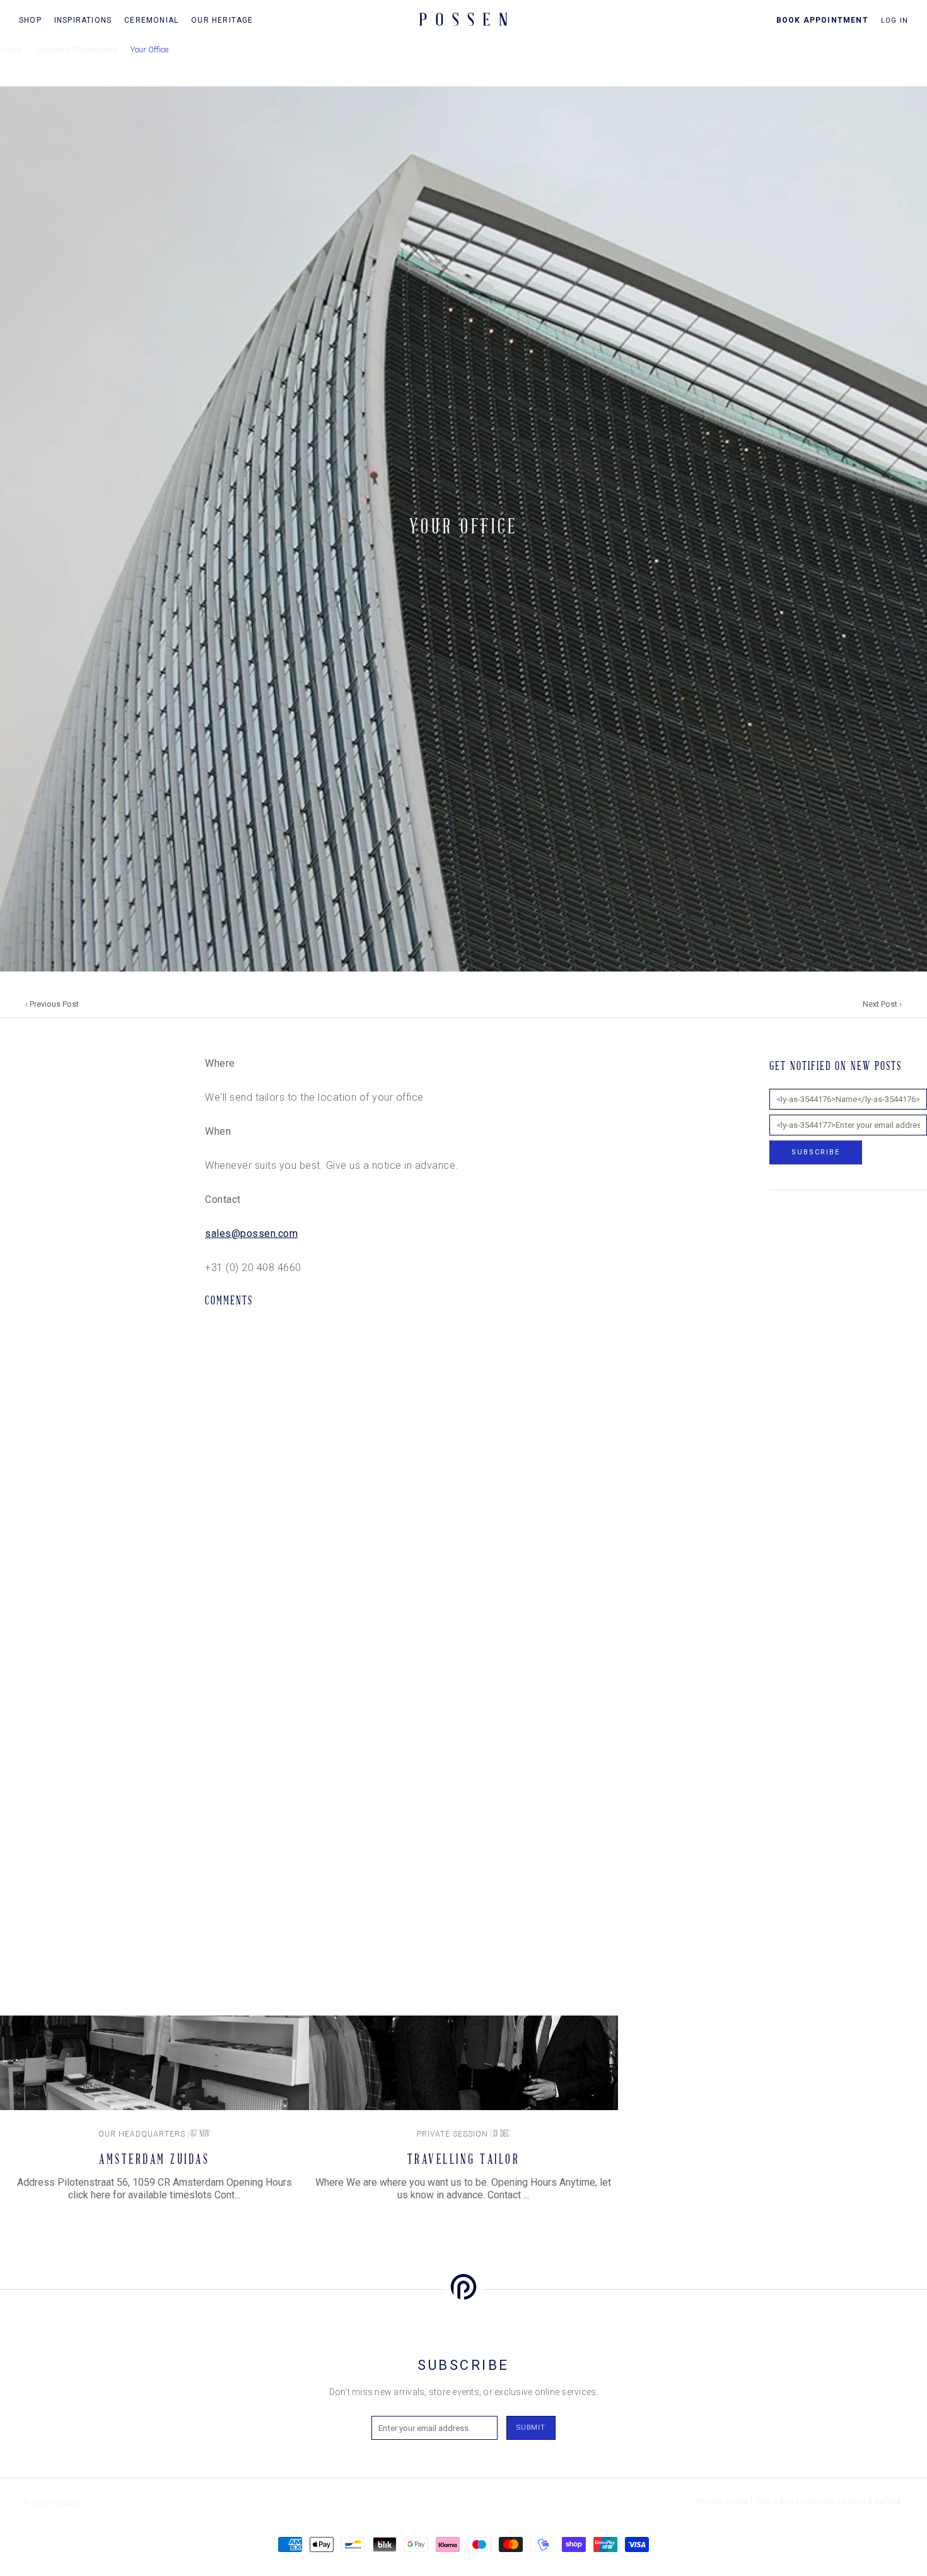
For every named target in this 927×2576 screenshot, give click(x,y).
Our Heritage (222, 20)
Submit (531, 2428)
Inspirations (83, 20)
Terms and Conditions (795, 2502)
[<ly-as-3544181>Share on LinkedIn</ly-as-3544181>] (9, 1131)
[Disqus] (388, 1483)
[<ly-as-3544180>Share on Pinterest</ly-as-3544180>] (9, 1109)
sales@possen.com (251, 1233)
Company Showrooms (77, 49)
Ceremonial (151, 20)
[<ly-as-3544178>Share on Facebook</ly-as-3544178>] (9, 1065)
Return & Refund (872, 2502)
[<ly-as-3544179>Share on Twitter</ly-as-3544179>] (9, 1087)
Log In (895, 20)
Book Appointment (822, 20)
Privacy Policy (723, 2502)
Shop (30, 20)
